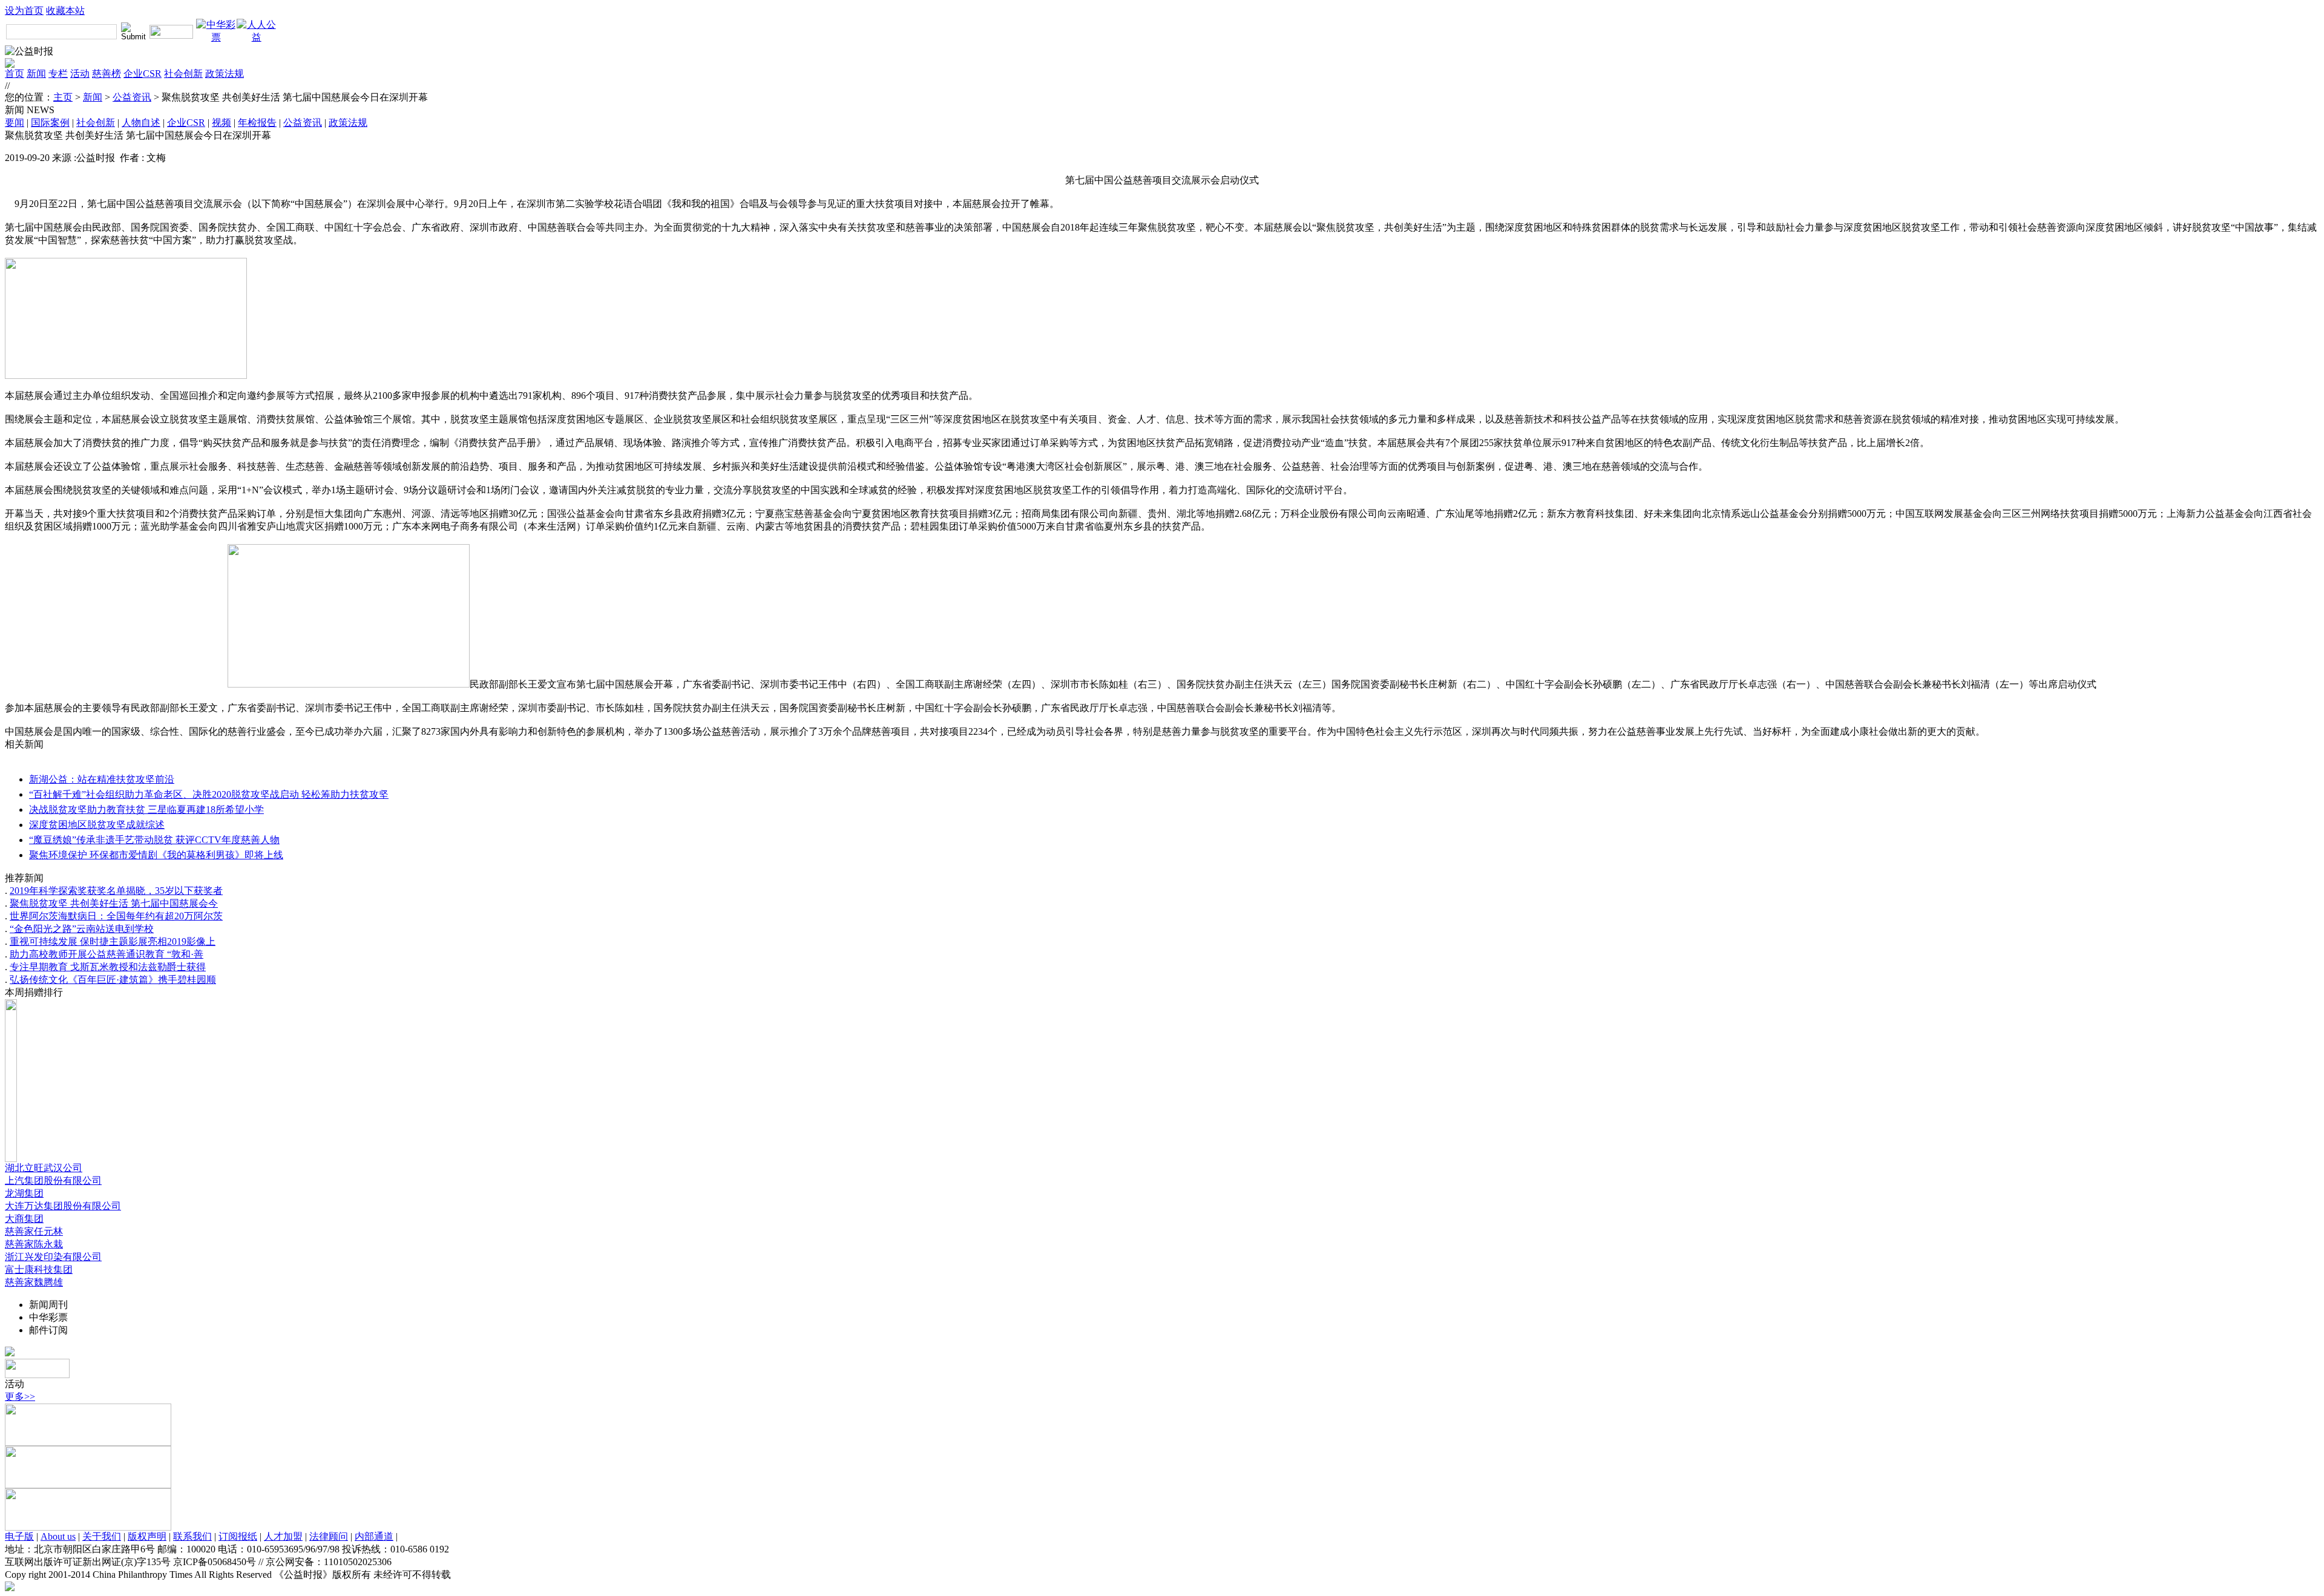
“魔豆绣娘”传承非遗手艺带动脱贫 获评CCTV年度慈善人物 (154, 840)
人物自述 (141, 123)
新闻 (36, 74)
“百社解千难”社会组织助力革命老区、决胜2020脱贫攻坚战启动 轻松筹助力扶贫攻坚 (209, 794)
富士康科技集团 (39, 1269)
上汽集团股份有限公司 (53, 1181)
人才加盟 (283, 1536)
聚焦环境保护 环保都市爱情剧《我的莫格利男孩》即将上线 (156, 855)
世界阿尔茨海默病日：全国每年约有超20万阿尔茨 (116, 916)
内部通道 (374, 1536)
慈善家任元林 (34, 1231)
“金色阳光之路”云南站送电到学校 (82, 929)
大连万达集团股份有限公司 (63, 1206)
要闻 (15, 123)
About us (58, 1536)
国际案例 (50, 123)
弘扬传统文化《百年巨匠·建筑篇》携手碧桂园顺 (113, 980)
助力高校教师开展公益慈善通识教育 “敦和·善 (107, 954)
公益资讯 (132, 97)
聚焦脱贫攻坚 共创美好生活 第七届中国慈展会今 (114, 903)
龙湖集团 (24, 1193)
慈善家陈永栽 (34, 1244)
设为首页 (24, 11)
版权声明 (147, 1536)
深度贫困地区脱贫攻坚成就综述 (97, 825)
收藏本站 (65, 11)
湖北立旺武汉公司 (44, 1168)
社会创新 (183, 74)
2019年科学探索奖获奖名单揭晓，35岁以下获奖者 (116, 891)
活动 (80, 74)
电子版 (19, 1536)
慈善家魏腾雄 (34, 1282)
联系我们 (192, 1536)
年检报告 (257, 123)
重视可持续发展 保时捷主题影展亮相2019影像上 (113, 941)
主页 (63, 97)
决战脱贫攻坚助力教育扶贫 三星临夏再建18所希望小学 (146, 809)
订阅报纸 (238, 1536)
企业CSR (143, 74)
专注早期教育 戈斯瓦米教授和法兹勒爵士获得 (108, 967)
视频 (222, 123)
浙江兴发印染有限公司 (53, 1257)
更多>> (20, 1397)
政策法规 (225, 74)
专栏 (58, 74)
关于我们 (102, 1536)
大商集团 (24, 1219)
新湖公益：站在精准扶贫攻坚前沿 (102, 779)
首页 (15, 74)
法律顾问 (329, 1536)
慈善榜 (107, 74)
